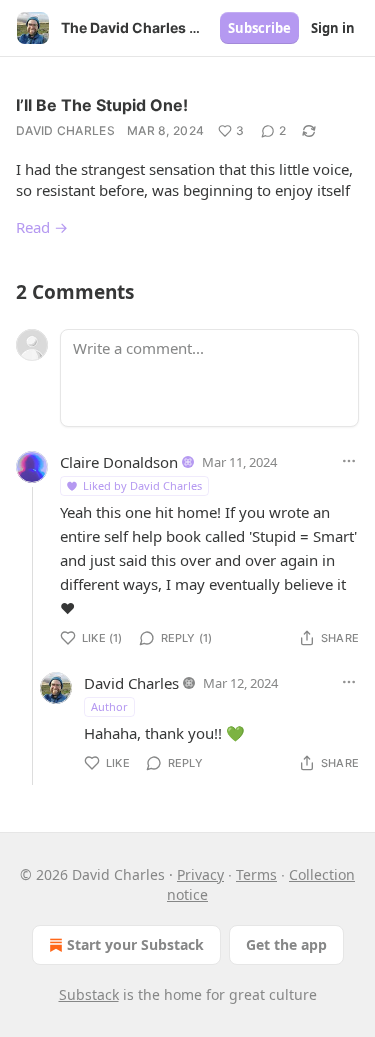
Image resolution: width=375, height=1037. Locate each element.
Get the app (286, 944)
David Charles (65, 130)
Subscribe (259, 28)
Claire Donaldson (119, 462)
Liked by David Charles (142, 485)
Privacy (200, 874)
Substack (89, 994)
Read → (42, 227)
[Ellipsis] (349, 461)
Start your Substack (135, 944)
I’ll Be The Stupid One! (102, 105)
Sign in (333, 28)
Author (109, 706)
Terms (256, 874)
